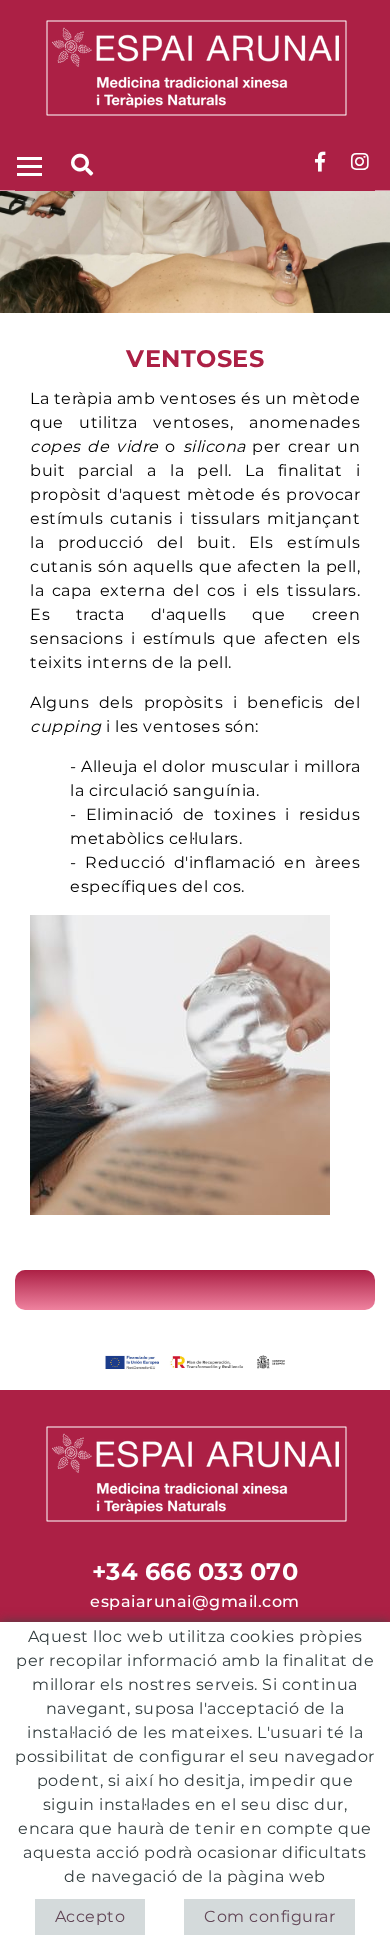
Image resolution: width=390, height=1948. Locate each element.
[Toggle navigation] (27, 164)
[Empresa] (195, 68)
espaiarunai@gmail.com (195, 1601)
